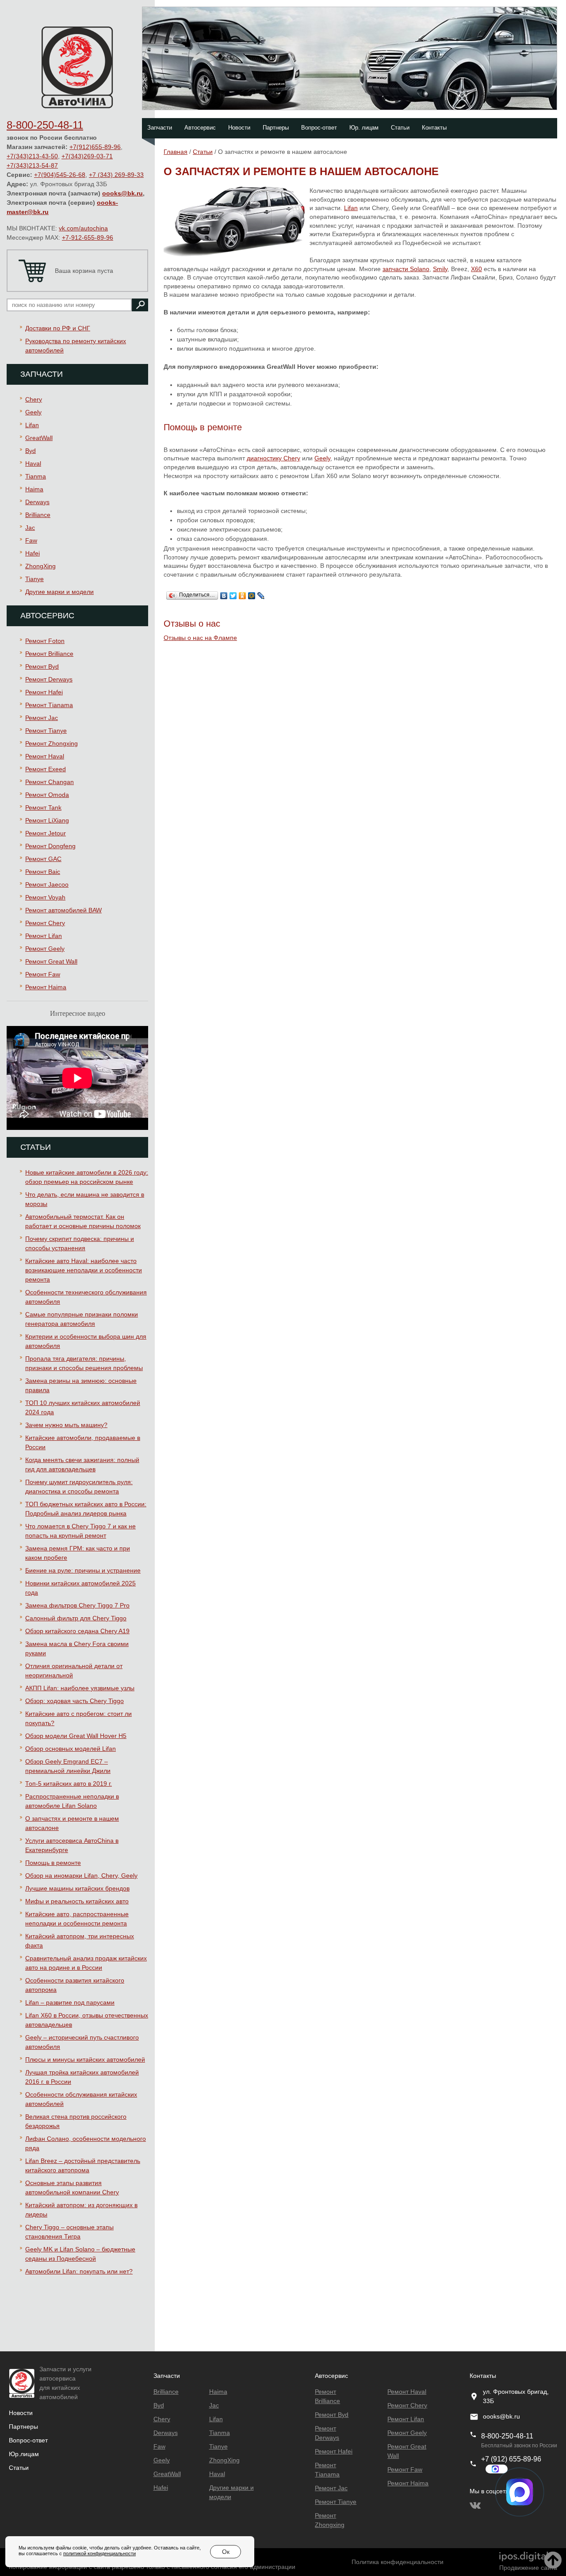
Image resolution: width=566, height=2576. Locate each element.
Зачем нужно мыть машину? (66, 1425)
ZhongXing (40, 566)
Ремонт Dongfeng (50, 846)
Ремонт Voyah (45, 897)
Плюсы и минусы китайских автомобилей (85, 2059)
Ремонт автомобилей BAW (63, 910)
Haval (33, 463)
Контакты (434, 128)
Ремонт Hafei (44, 692)
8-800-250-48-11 (45, 125)
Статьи (400, 128)
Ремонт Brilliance (49, 654)
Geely (33, 412)
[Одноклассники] (243, 593)
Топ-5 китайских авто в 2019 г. (69, 1784)
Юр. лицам (364, 128)
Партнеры (276, 128)
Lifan (32, 425)
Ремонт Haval (45, 756)
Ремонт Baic (43, 872)
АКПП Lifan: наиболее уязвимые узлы (80, 1688)
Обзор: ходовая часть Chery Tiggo (75, 1701)
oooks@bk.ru (122, 193)
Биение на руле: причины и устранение (83, 1570)
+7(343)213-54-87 (32, 165)
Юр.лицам (24, 2454)
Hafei (33, 553)
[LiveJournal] (261, 593)
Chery (34, 399)
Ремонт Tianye (46, 731)
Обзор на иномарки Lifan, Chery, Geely (81, 1876)
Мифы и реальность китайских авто (77, 1901)
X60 (476, 269)
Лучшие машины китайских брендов (77, 1888)
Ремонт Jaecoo (47, 884)
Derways (37, 502)
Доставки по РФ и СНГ (58, 328)
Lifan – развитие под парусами (70, 2002)
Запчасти (160, 128)
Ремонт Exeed (46, 769)
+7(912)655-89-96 (95, 147)
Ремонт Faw (43, 974)
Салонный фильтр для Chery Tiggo (76, 1618)
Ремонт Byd (42, 666)
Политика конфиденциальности (398, 2562)
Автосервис (200, 128)
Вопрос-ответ (319, 128)
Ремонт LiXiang (47, 820)
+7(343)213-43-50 (32, 156)
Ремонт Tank (43, 808)
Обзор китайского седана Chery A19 (77, 1631)
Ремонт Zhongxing (52, 743)
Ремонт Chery (45, 923)
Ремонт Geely (45, 949)
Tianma (36, 476)
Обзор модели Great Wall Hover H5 (76, 1736)
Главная (176, 152)
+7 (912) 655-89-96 (511, 2459)
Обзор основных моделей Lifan (71, 1749)
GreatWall (39, 438)
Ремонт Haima (46, 987)
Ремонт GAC (43, 859)
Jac (30, 528)
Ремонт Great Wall (51, 961)
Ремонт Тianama (49, 705)
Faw (31, 540)
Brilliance (38, 515)
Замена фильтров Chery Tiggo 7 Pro (77, 1605)
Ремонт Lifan (44, 936)
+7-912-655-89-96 (88, 237)
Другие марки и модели (59, 592)
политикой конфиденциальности (99, 2553)
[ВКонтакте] (224, 593)
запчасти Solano (406, 269)
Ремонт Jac (42, 718)
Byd (31, 451)
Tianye (34, 579)
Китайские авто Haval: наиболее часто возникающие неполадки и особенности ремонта (84, 1270)
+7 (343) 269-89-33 (116, 175)
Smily (440, 269)
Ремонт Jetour (46, 833)
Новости (239, 128)
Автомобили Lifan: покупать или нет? (79, 2271)
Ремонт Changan (50, 782)
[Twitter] (233, 593)
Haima (34, 489)
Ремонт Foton (45, 641)
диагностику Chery (273, 458)
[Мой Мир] (252, 593)
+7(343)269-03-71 (87, 156)
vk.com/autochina (83, 228)
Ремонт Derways (49, 679)
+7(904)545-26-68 (60, 175)
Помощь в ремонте (53, 1863)
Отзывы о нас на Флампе (200, 638)
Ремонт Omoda (47, 795)
